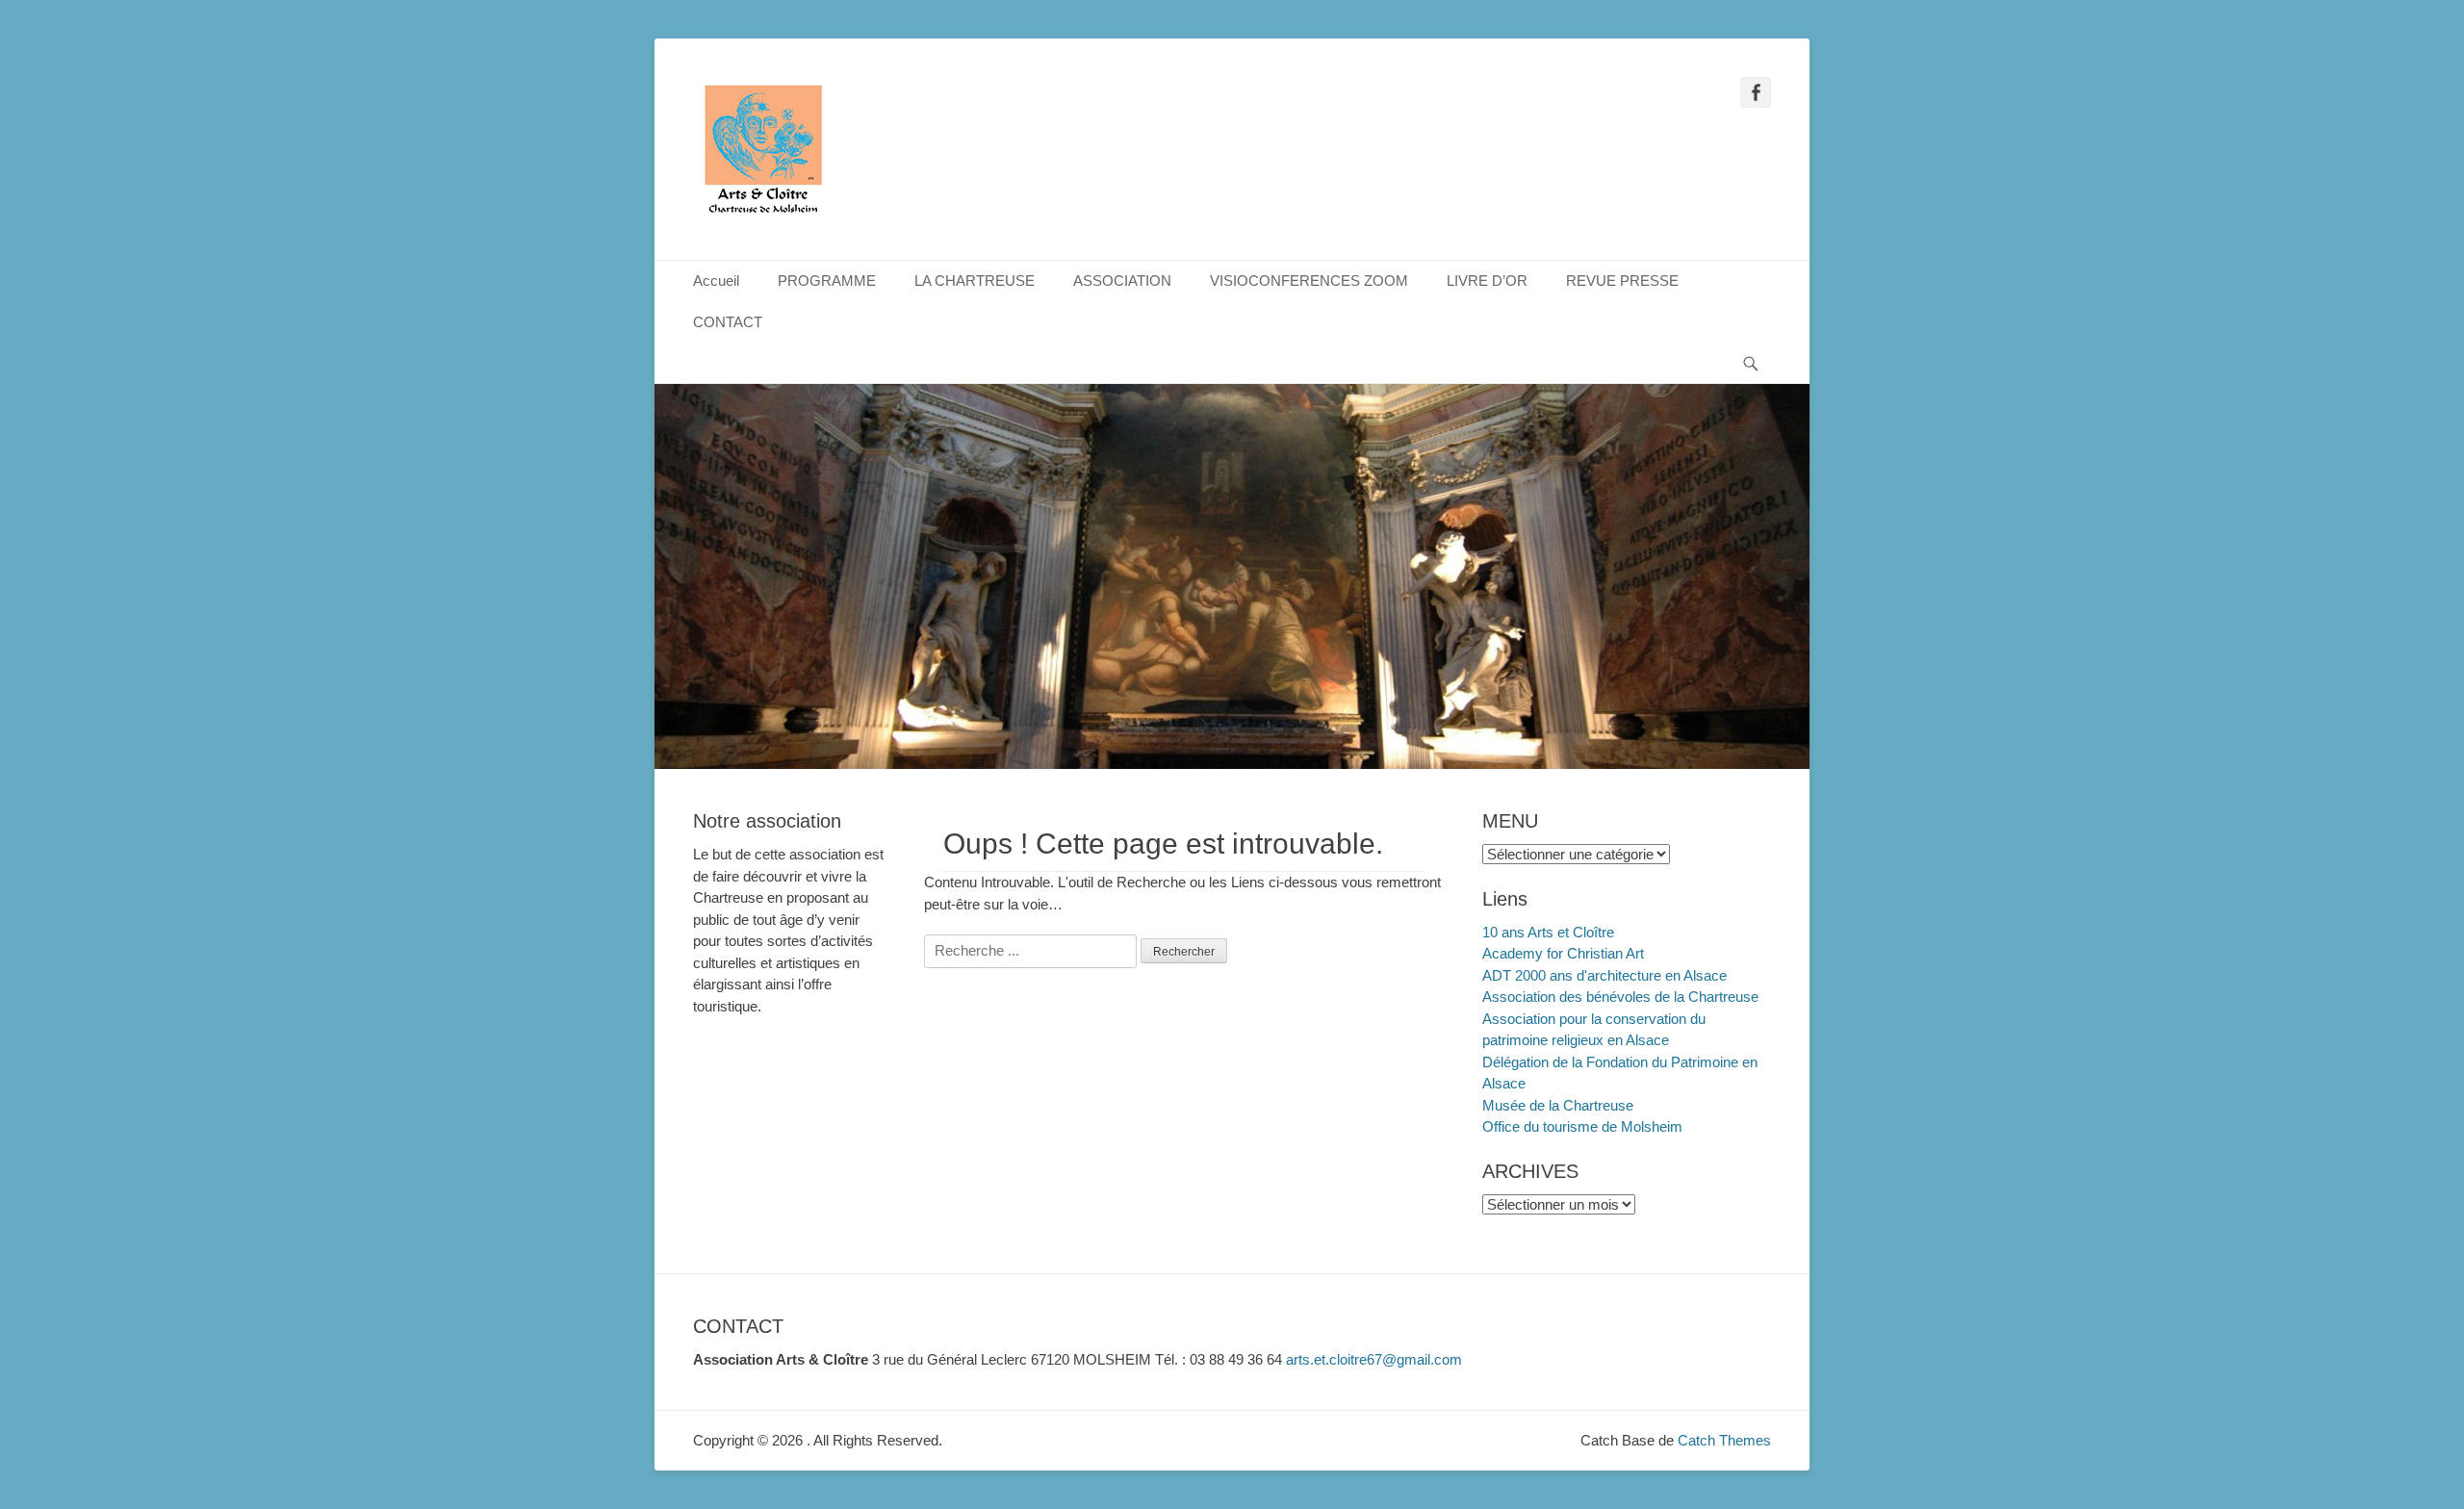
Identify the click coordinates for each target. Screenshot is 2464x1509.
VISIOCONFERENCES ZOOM (1309, 281)
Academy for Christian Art (1563, 953)
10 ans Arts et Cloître (1548, 932)
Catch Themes (1724, 1440)
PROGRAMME (827, 281)
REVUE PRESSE (1622, 281)
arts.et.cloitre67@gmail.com (1374, 1359)
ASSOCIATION (1122, 281)
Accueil (716, 281)
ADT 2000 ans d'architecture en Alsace (1604, 975)
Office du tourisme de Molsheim (1582, 1126)
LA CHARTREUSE (975, 281)
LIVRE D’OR (1487, 281)
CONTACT (728, 322)
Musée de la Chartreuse (1558, 1105)
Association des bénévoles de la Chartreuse (1620, 997)
